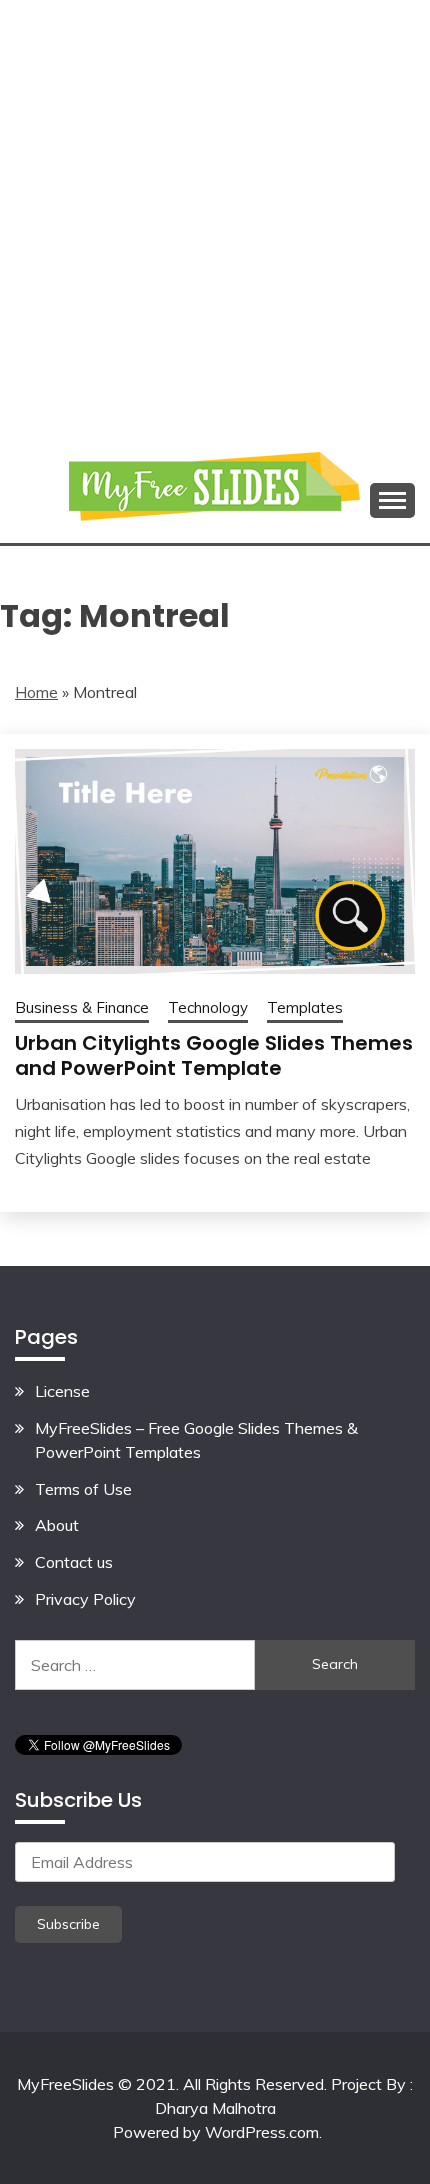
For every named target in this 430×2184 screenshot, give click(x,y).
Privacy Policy (85, 1599)
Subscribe (68, 1924)
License (62, 1391)
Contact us (74, 1562)
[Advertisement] (215, 215)
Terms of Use (83, 1489)
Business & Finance (82, 1007)
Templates (305, 1007)
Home (36, 692)
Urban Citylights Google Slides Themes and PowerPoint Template (214, 1055)
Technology (208, 1007)
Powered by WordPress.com (216, 2132)
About (57, 1525)
